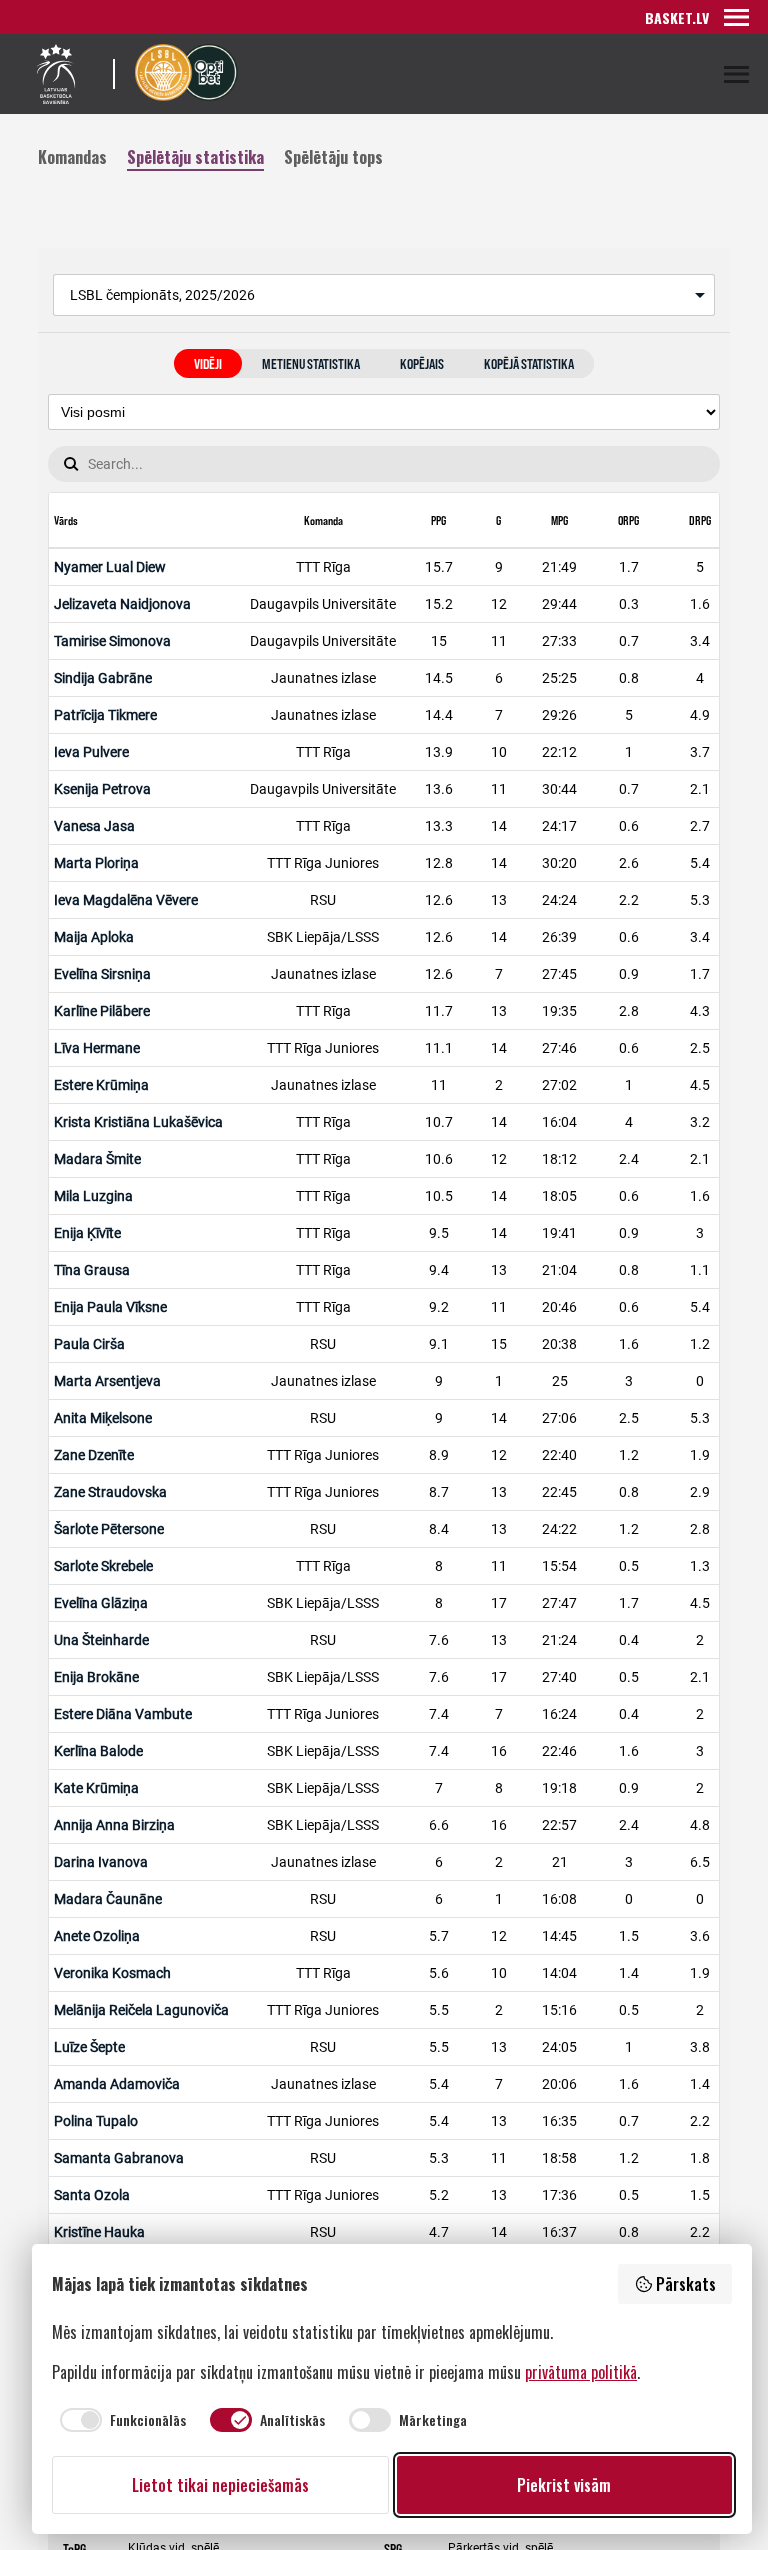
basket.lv (677, 17)
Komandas (72, 156)
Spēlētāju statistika (195, 156)
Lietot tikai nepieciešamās (220, 2485)
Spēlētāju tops (333, 156)
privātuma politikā (581, 2372)
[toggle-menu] (736, 17)
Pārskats (686, 2284)
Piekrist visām (564, 2485)
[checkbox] (119, 2420)
